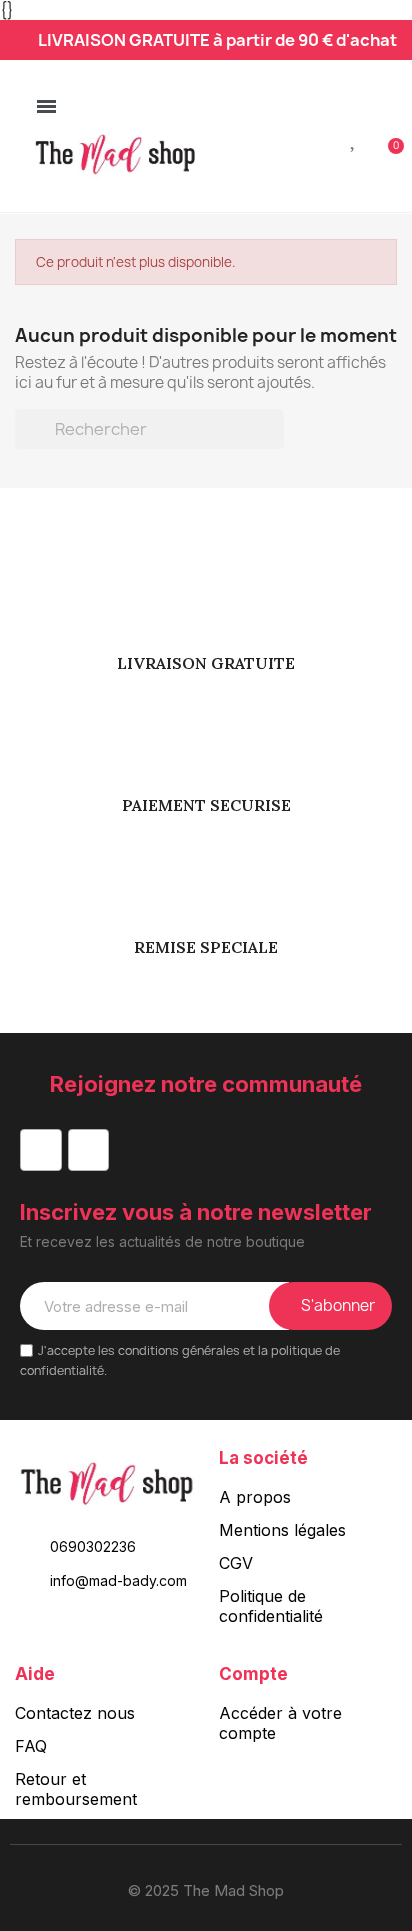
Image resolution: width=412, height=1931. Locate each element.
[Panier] (385, 135)
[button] (289, 137)
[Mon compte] (322, 138)
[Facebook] (41, 1150)
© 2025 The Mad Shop (206, 1890)
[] (276, 443)
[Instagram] (89, 1150)
